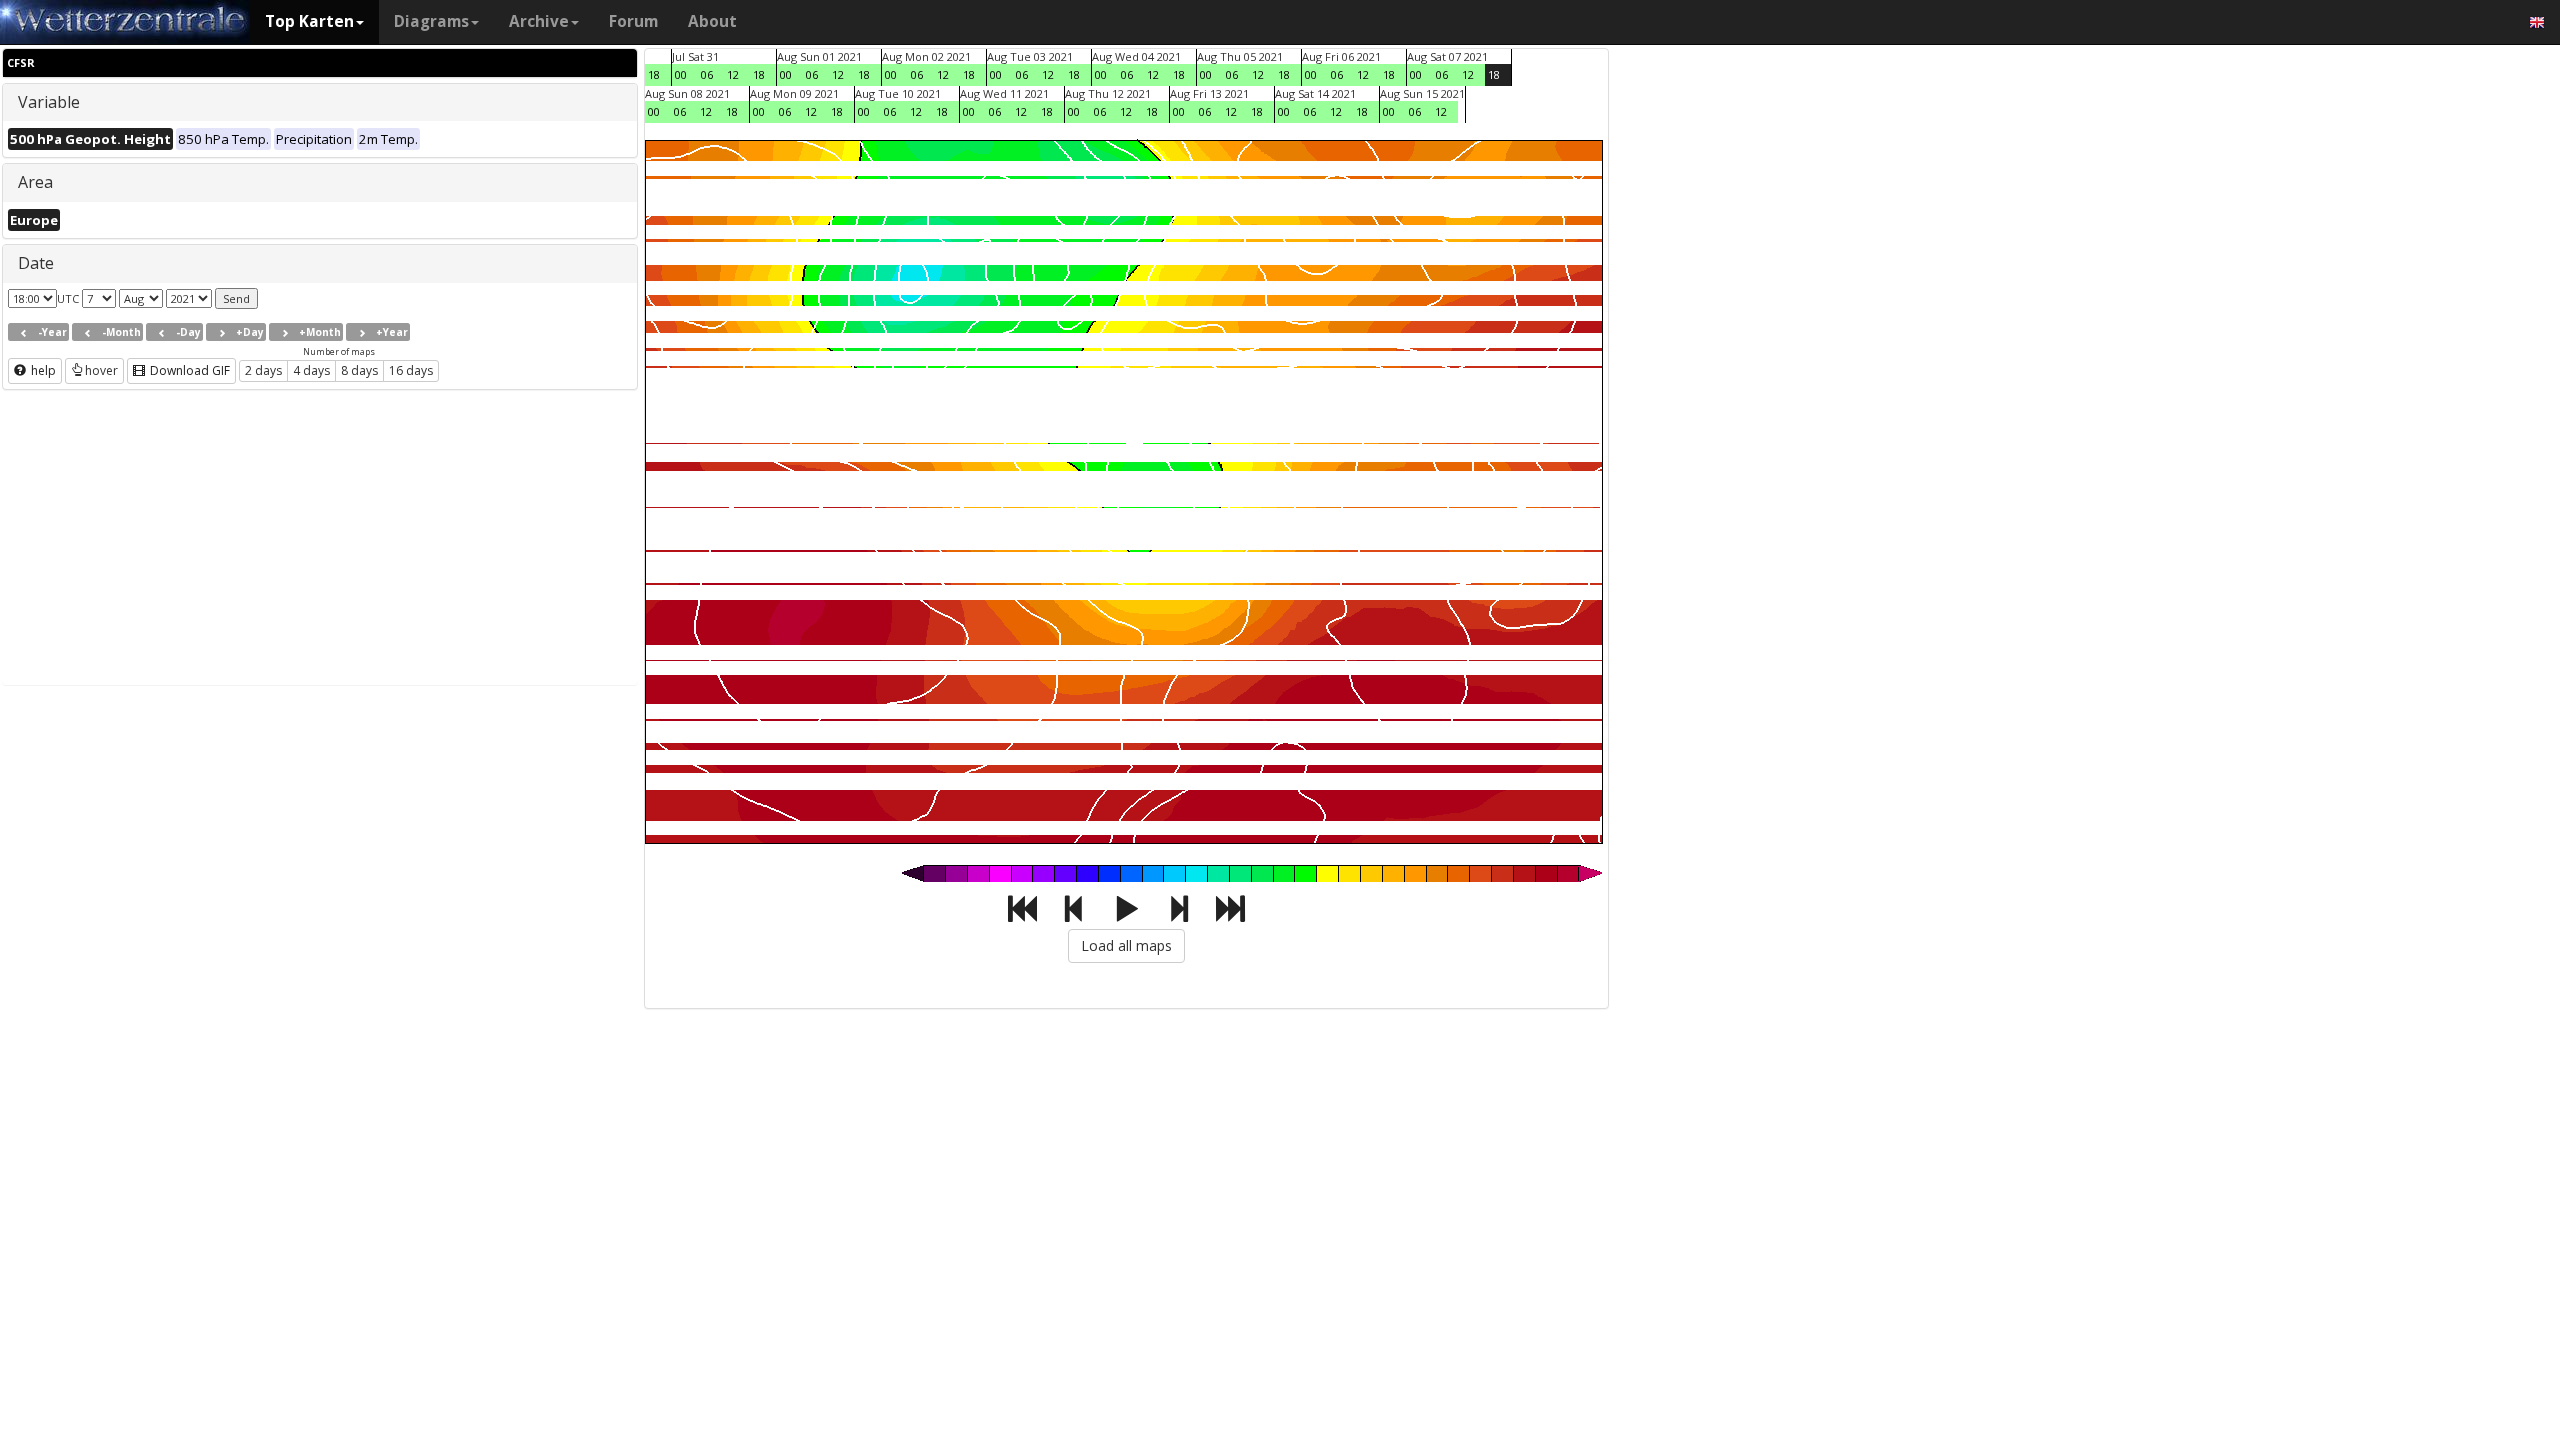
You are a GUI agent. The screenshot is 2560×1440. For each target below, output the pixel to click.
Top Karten (309, 21)
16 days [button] (411, 370)
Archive (539, 21)
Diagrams (431, 21)
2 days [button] (263, 370)
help (42, 370)
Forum (633, 21)
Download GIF (188, 370)
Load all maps (1126, 945)
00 (681, 74)
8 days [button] (359, 370)
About (712, 21)
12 (733, 74)
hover (101, 370)
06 (707, 74)
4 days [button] (311, 370)
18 (654, 74)
